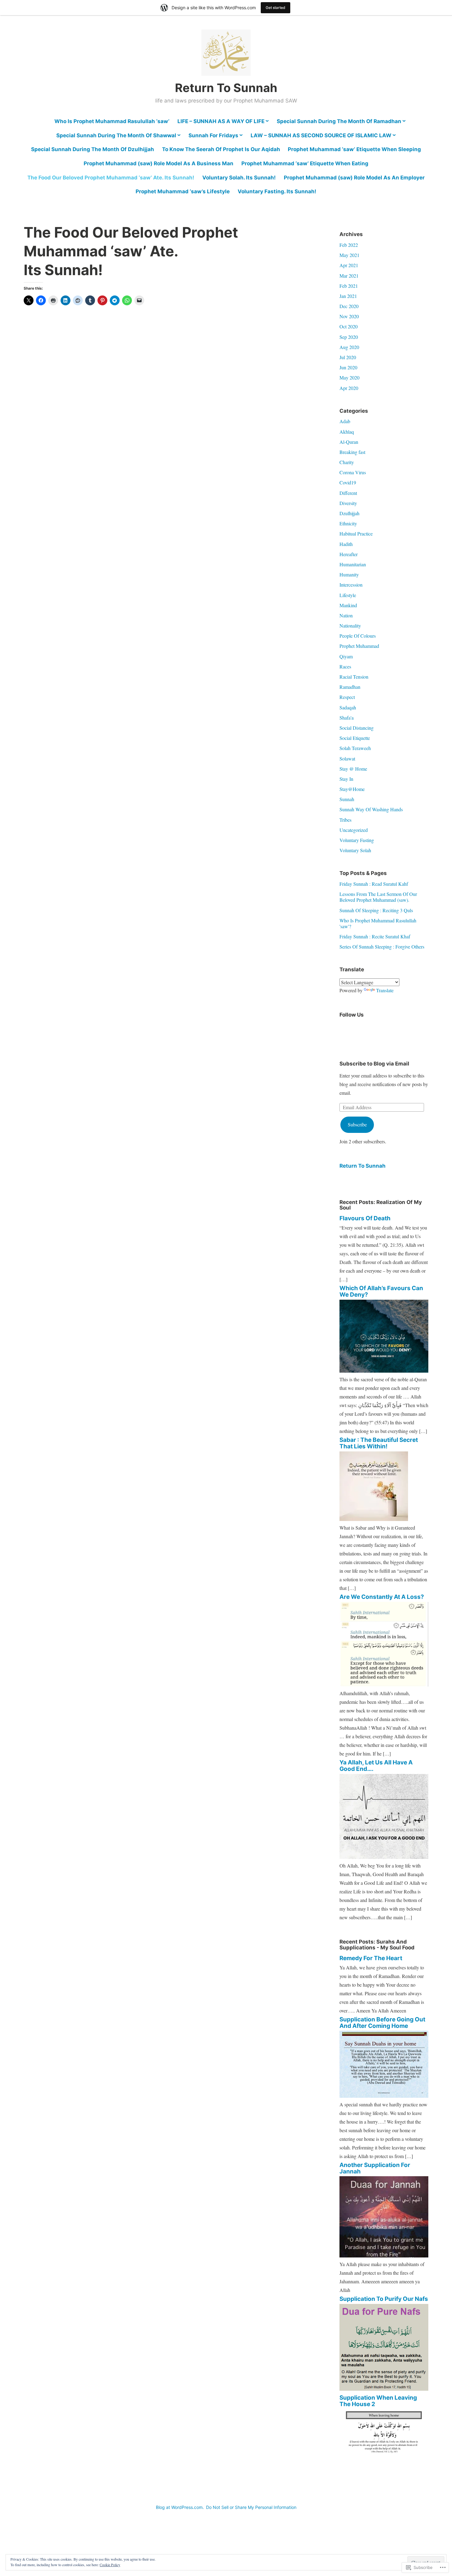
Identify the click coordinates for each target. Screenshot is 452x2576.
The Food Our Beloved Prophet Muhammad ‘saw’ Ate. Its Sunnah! (111, 178)
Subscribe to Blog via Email (374, 1064)
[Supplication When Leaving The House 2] (384, 2462)
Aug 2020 (349, 347)
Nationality (350, 626)
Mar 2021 (349, 276)
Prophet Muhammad (359, 646)
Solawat (347, 758)
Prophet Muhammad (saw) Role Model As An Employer (354, 178)
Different (348, 493)
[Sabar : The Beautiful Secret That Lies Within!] (374, 1519)
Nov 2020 (349, 316)
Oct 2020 (349, 326)
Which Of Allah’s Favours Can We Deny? (381, 1291)
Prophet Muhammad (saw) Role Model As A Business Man (159, 163)
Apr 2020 (349, 388)
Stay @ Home (353, 769)
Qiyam (346, 656)
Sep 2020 (349, 337)
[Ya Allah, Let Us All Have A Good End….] (384, 1857)
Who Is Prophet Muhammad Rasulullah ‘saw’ (112, 121)
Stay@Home (352, 789)
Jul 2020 (348, 357)
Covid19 (348, 482)
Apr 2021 (349, 265)
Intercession (351, 585)
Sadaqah (348, 707)
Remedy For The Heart (371, 1958)
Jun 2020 (348, 367)
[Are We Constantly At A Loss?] (384, 1685)
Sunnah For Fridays (213, 135)
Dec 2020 (349, 306)
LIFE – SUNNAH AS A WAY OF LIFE (221, 121)
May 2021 (349, 255)
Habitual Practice (356, 534)
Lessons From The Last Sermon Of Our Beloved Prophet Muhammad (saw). (378, 897)
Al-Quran (349, 442)
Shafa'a (347, 718)
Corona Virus (353, 472)
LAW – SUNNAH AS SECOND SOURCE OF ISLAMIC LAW (321, 135)
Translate (385, 990)
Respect (347, 697)
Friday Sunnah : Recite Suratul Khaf (375, 936)
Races (345, 666)
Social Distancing (357, 728)
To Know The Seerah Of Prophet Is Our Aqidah (221, 149)
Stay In (346, 779)
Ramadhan (350, 687)
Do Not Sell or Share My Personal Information (251, 2507)
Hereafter (349, 554)
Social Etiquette (355, 738)
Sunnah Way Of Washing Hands (371, 809)
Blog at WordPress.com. (180, 2507)
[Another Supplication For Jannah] (384, 2255)
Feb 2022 (349, 245)
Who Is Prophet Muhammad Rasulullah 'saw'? (378, 923)
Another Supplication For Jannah (375, 2168)
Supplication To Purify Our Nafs (384, 2299)
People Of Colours (358, 636)
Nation (346, 615)
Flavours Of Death (365, 1218)
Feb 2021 (349, 286)
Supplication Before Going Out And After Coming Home (382, 2023)
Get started (276, 8)
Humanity (349, 574)
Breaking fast (352, 452)
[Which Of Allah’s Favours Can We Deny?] (384, 1371)
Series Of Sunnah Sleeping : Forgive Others (382, 947)
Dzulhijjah (349, 513)
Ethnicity (348, 523)
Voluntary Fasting (357, 840)
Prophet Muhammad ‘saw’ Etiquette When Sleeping (354, 149)
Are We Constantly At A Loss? (382, 1597)
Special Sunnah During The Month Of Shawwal (116, 135)
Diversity (348, 503)
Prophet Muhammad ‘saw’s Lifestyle (183, 191)
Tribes (345, 820)
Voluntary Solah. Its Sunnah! (239, 178)
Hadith (346, 544)
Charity (347, 462)
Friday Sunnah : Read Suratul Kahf (374, 884)
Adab (345, 421)
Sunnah (347, 799)
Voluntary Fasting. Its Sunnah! (277, 191)
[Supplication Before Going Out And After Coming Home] (384, 2096)
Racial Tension (354, 677)
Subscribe (357, 1124)
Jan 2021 (348, 296)
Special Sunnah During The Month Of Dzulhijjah (93, 149)
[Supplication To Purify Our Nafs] (384, 2389)
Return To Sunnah (226, 88)
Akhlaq (347, 432)
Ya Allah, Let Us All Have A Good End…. (376, 1766)
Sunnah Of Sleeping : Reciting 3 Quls (376, 910)
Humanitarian (353, 564)
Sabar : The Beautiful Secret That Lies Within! (379, 1443)
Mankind (348, 605)
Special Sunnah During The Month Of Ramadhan (339, 121)
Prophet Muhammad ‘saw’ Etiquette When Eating (305, 163)
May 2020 (349, 377)
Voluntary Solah (355, 850)
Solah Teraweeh (355, 748)
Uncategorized (354, 830)
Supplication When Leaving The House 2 (378, 2401)
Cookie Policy (110, 2565)
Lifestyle (348, 595)
